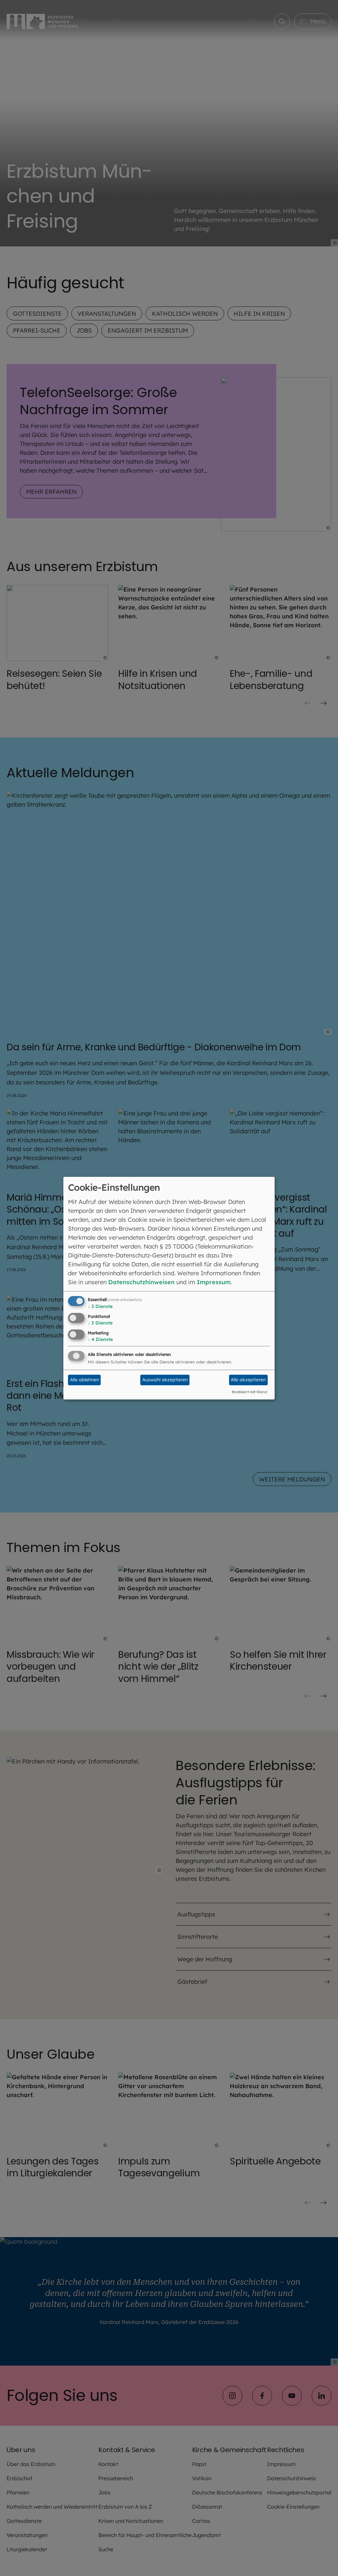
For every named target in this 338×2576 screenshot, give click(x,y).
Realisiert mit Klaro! (250, 1392)
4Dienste (100, 1339)
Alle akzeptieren (248, 1380)
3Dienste (100, 1306)
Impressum (214, 1282)
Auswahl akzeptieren (165, 1380)
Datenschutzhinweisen (141, 1282)
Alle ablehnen (84, 1380)
